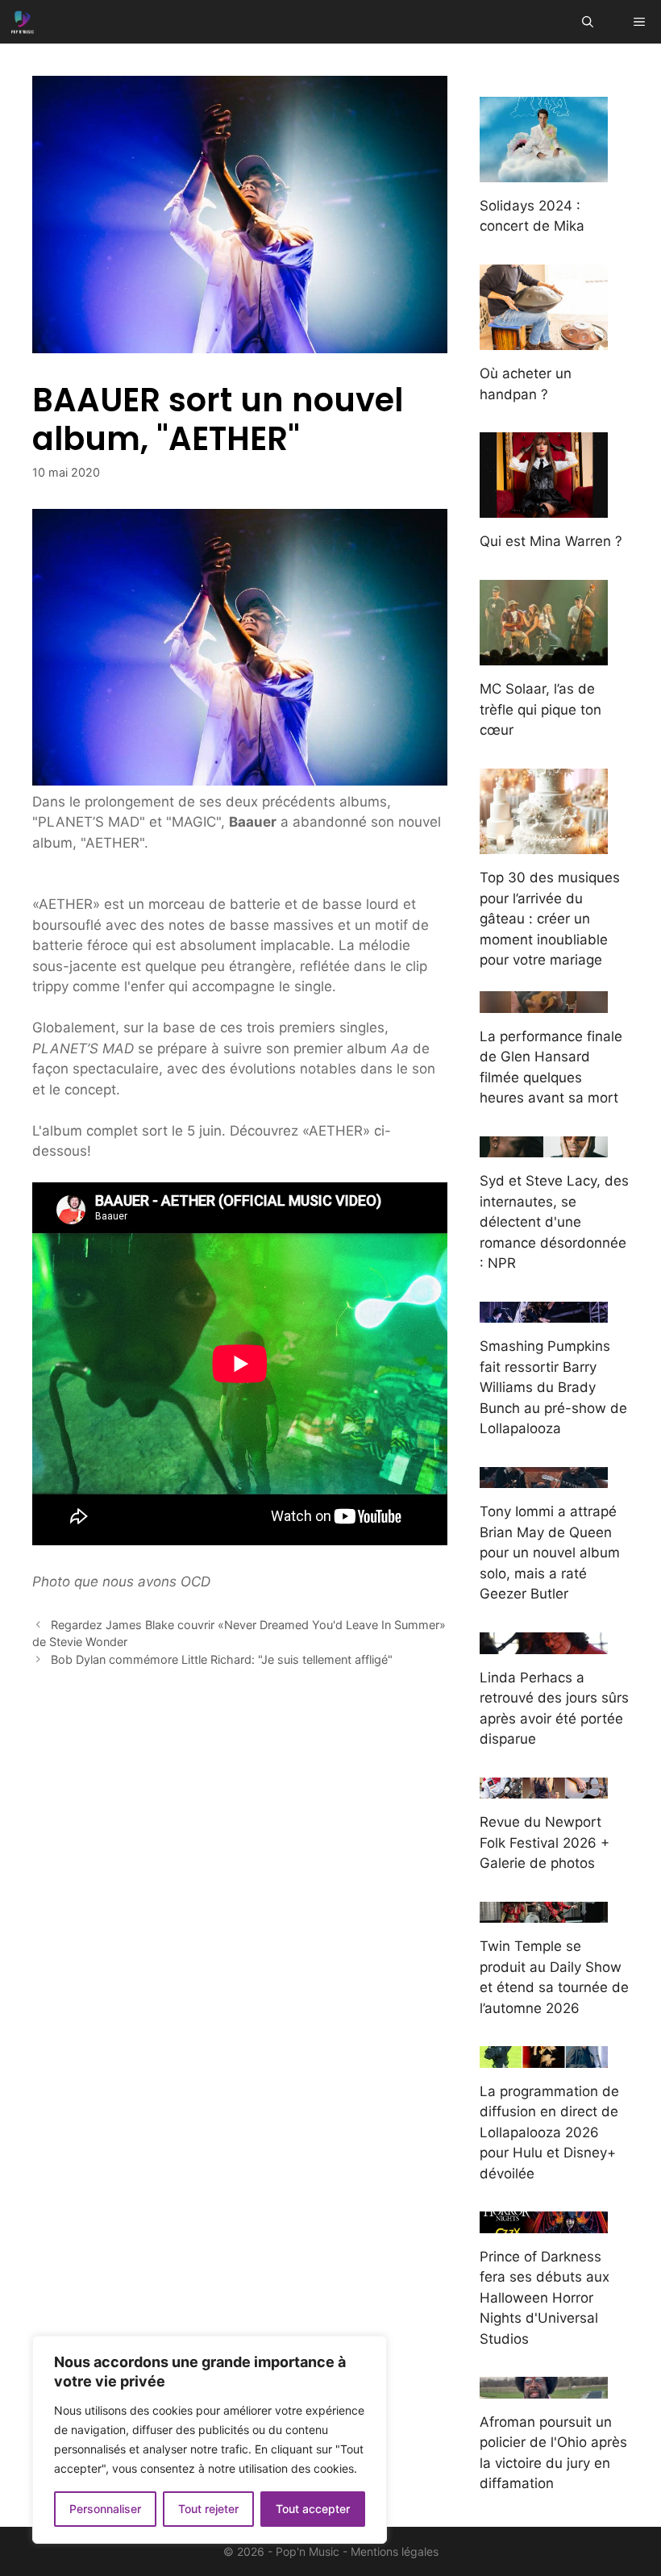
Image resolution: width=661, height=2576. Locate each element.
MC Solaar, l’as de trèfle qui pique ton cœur (540, 709)
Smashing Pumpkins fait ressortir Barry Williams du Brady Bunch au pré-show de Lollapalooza (553, 1387)
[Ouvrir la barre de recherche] (588, 22)
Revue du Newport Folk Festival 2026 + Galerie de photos (545, 1842)
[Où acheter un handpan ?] (544, 340)
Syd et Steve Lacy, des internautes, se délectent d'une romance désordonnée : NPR (554, 1222)
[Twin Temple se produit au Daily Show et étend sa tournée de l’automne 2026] (544, 1912)
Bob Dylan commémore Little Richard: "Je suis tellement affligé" (222, 1659)
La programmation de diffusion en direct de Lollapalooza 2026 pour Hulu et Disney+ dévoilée (549, 2132)
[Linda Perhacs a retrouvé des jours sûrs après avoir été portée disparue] (544, 1643)
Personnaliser (105, 2509)
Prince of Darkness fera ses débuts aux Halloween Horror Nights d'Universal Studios (545, 2298)
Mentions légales (395, 2551)
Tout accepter (313, 2509)
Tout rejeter (208, 2509)
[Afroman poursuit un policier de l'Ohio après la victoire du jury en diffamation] (544, 2387)
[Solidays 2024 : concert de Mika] (544, 171)
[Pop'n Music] (23, 22)
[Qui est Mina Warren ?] (544, 507)
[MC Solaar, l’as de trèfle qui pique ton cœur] (544, 655)
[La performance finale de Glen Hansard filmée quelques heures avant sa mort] (544, 1002)
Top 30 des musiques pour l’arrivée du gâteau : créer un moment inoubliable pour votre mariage (550, 919)
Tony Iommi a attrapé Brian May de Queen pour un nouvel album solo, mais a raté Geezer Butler (550, 1553)
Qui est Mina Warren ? (551, 541)
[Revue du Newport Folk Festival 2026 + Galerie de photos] (544, 1788)
